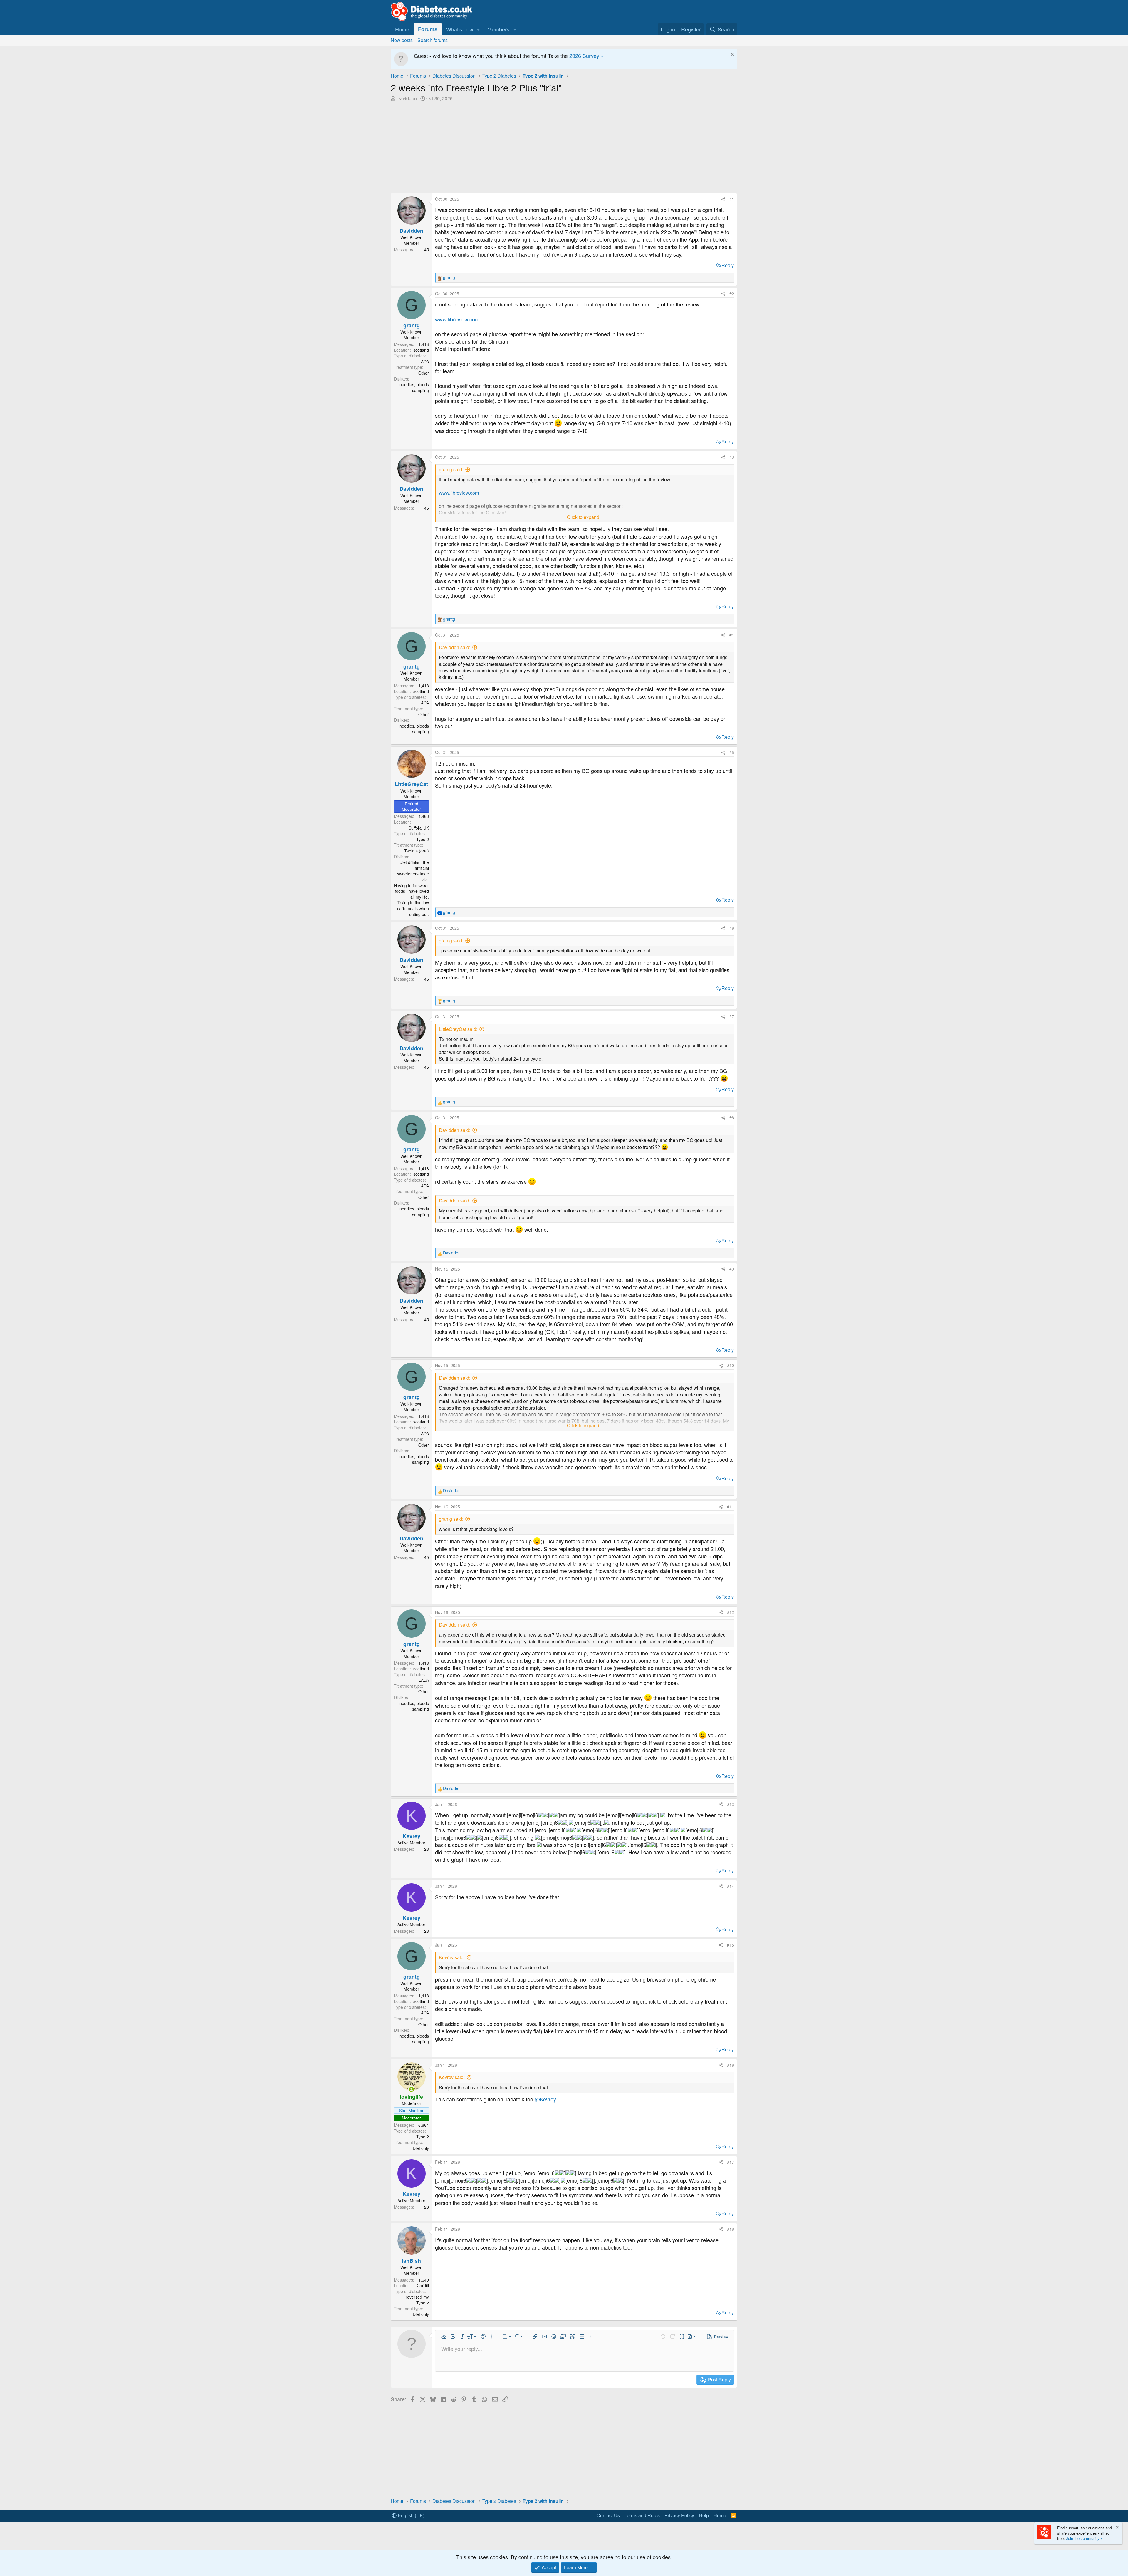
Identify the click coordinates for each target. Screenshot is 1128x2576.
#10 (731, 1365)
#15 (731, 1945)
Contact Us (608, 2515)
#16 (731, 2065)
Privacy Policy (679, 2515)
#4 (732, 635)
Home (402, 29)
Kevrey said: (452, 1957)
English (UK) (411, 2515)
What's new (460, 29)
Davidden (407, 98)
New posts (402, 40)
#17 (731, 2162)
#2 (732, 294)
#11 (731, 1507)
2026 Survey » (586, 56)
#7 (732, 1016)
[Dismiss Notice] (732, 55)
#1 (732, 199)
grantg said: (451, 469)
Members (498, 29)
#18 (731, 2229)
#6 (732, 928)
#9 (732, 1269)
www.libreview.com (457, 319)
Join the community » (1084, 2538)
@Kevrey (545, 2099)
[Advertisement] (564, 146)
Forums (428, 29)
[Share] (723, 199)
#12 (731, 1612)
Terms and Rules (642, 2515)
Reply (728, 265)
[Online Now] (411, 2089)
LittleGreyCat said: (458, 1029)
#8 (732, 1118)
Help (704, 2515)
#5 (732, 752)
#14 (731, 1886)
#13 (731, 1804)
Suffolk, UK (419, 828)
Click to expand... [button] (585, 517)
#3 (732, 457)
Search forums (433, 40)
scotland (421, 350)
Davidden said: (455, 647)
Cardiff (423, 2285)
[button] (479, 29)
